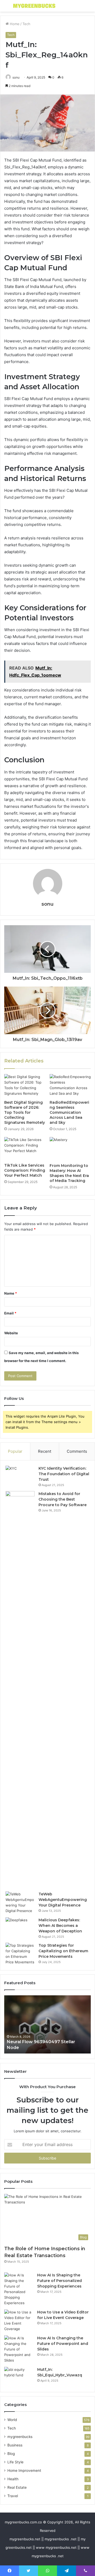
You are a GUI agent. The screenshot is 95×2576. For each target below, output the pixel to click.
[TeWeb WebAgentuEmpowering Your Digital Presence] (20, 1903)
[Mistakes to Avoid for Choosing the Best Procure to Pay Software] (20, 1689)
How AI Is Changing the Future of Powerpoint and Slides (63, 2344)
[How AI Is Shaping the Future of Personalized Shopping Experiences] (19, 2289)
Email (10, 1313)
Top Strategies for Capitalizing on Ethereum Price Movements (63, 1951)
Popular (15, 1451)
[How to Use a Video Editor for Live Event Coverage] (19, 2321)
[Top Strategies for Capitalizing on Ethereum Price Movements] (20, 1954)
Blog (11, 2454)
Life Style (15, 2462)
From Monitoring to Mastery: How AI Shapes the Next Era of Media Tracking (69, 1173)
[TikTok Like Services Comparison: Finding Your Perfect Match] (25, 1149)
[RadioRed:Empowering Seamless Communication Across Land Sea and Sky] (70, 1086)
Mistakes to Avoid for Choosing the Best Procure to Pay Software (63, 1499)
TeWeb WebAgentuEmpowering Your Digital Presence (63, 1900)
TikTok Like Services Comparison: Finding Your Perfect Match (25, 1170)
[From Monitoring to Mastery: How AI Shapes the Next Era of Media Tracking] (70, 1149)
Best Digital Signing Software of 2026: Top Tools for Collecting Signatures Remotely (25, 1112)
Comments (77, 1451)
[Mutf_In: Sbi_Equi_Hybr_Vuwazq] (19, 2377)
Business (15, 2445)
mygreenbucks (20, 2437)
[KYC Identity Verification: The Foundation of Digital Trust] (20, 1476)
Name (11, 1293)
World (12, 2420)
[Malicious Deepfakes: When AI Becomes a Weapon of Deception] (20, 1927)
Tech (26, 24)
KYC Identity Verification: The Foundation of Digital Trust (64, 1474)
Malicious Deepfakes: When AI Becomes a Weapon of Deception (60, 1926)
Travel (13, 2496)
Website (11, 1333)
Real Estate (17, 2487)
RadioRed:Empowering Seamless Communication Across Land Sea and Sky (69, 1112)
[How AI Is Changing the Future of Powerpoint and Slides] (19, 2349)
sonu (16, 77)
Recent (45, 1451)
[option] (47, 2024)
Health (13, 2479)
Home (14, 24)
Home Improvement (24, 2470)
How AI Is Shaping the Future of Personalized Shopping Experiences (60, 2281)
